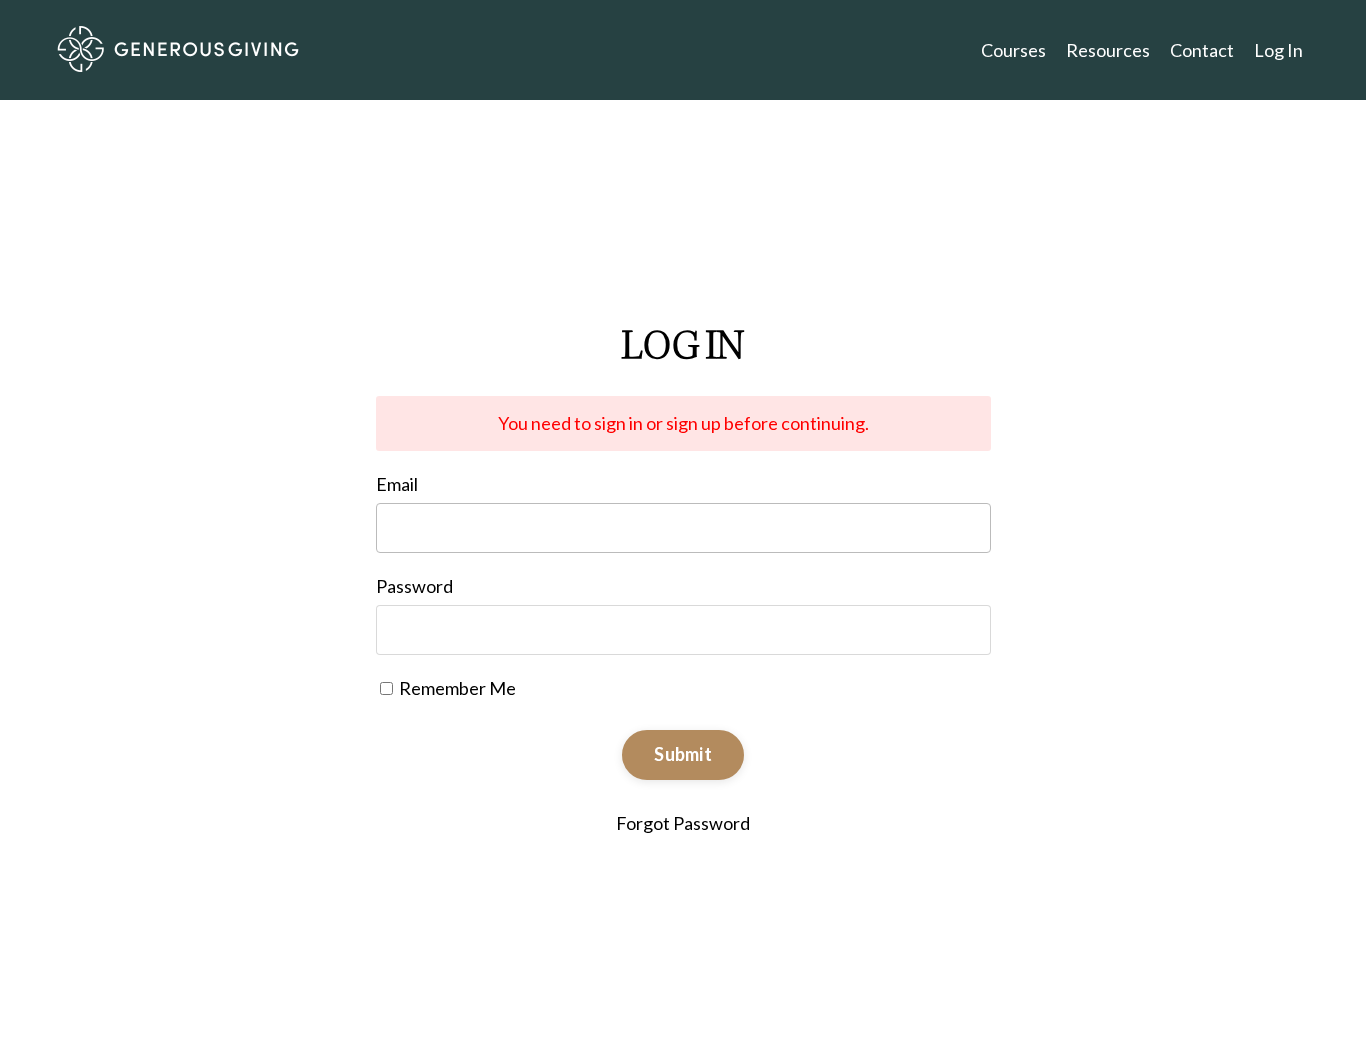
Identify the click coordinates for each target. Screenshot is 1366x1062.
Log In (1278, 50)
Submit (683, 754)
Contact (1202, 50)
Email (397, 484)
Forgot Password (683, 823)
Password (414, 586)
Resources (1108, 50)
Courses (1013, 50)
